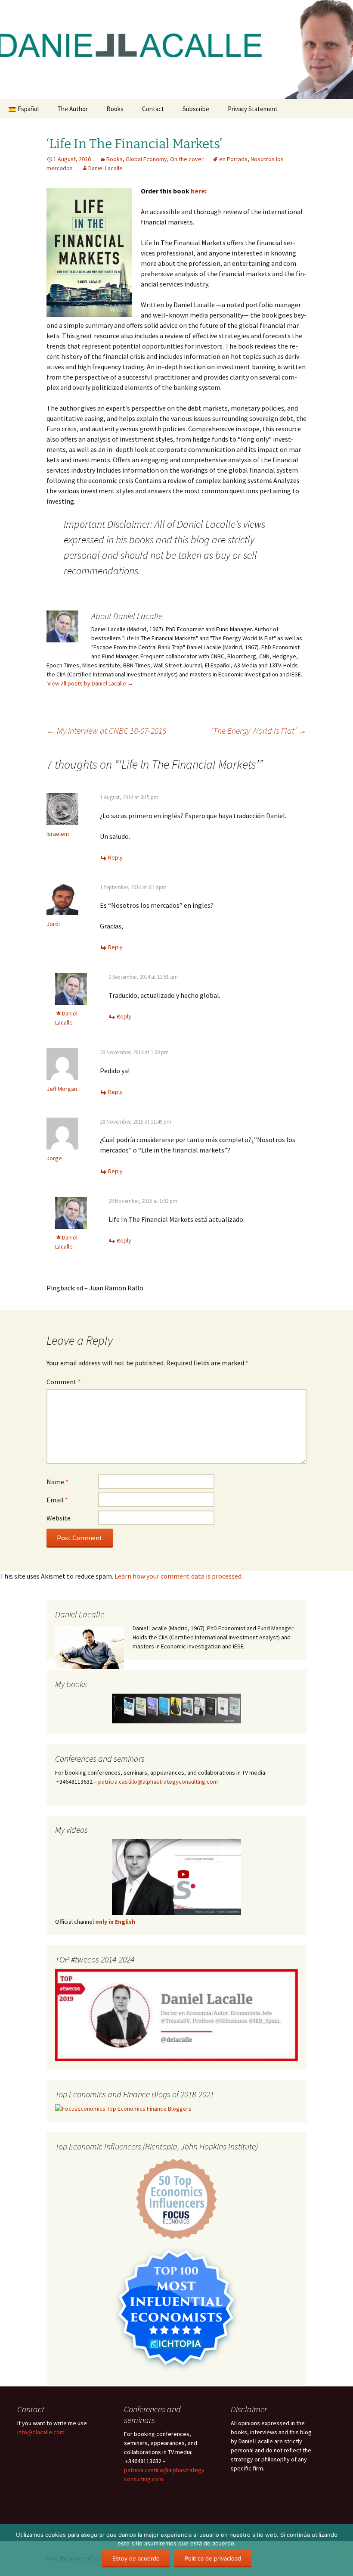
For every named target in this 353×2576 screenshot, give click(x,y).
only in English (115, 1922)
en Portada (233, 159)
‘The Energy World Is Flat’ (259, 730)
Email (57, 1500)
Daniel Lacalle (105, 168)
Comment (64, 1382)
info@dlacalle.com (41, 2432)
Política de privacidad (213, 2558)
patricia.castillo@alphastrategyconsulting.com (158, 1782)
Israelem (58, 834)
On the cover (187, 159)
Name (57, 1482)
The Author (73, 109)
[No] (342, 2550)
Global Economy (146, 159)
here (198, 191)
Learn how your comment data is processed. (179, 1576)
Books (115, 109)
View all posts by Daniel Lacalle (90, 683)
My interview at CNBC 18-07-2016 (106, 730)
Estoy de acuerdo (136, 2558)
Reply (115, 857)
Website (59, 1518)
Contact (153, 109)
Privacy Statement (253, 109)
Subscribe (196, 109)
